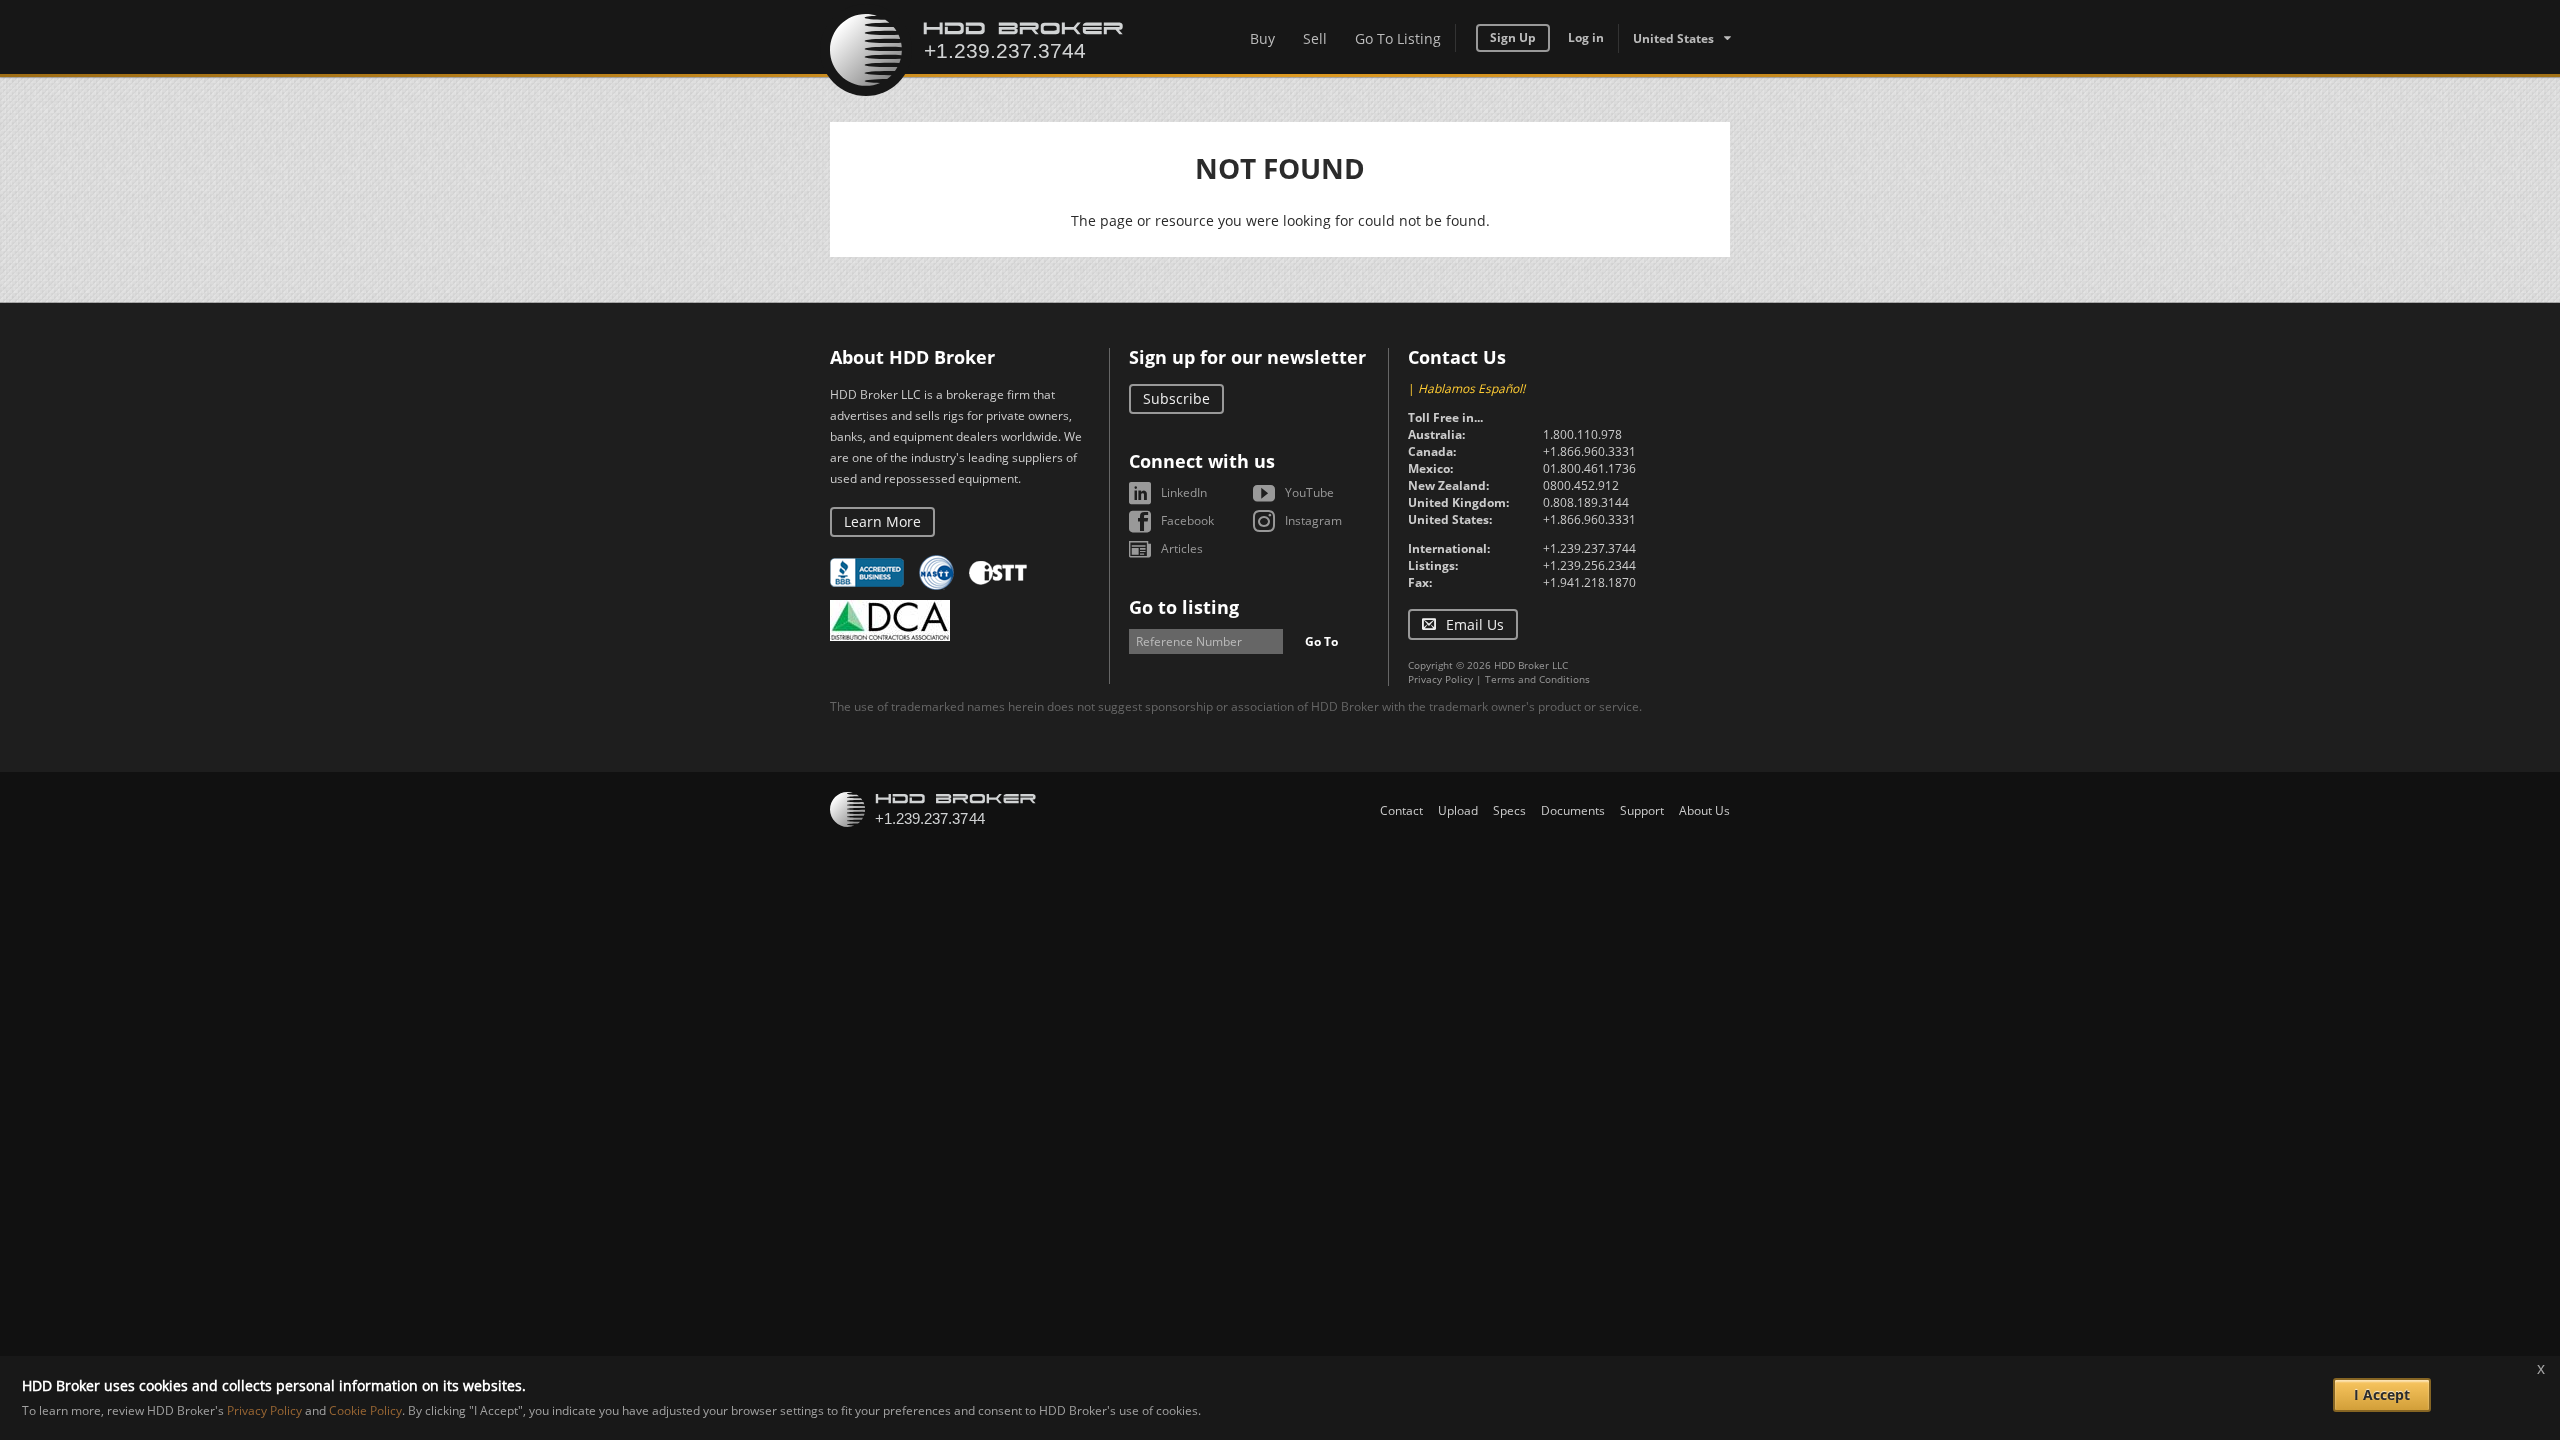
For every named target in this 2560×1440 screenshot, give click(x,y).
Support (1642, 810)
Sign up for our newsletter (1247, 357)
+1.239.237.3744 (1589, 548)
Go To (1321, 641)
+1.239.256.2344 (1589, 565)
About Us (1704, 810)
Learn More (882, 521)
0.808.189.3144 (1586, 502)
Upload (1458, 810)
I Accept (2382, 1394)
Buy (1262, 38)
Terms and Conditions (1537, 679)
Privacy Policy (1440, 679)
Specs (1509, 810)
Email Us (1475, 624)
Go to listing (1184, 607)
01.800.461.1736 (1589, 468)
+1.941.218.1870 (1589, 582)
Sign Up (1513, 37)
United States (1673, 38)
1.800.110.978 (1582, 434)
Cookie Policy (365, 1411)
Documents (1573, 810)
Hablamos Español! (1471, 388)
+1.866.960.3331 (1589, 451)
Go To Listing (1398, 38)
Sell (1315, 38)
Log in (1586, 37)
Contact (1401, 810)
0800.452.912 (1581, 485)
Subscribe (1176, 398)
